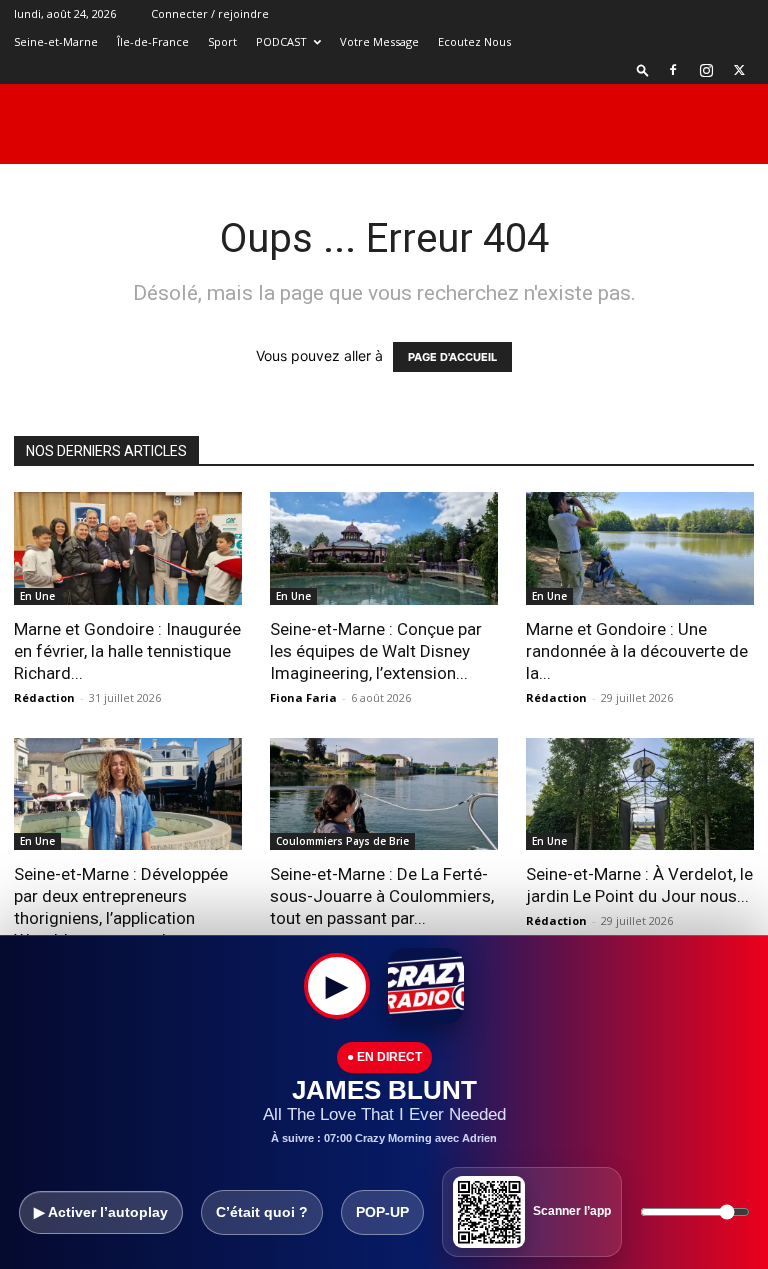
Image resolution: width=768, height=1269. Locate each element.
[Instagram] (706, 70)
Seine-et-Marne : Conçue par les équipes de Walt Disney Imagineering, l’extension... (376, 651)
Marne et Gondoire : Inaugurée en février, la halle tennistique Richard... (127, 651)
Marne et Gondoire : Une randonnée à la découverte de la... (637, 651)
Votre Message (379, 41)
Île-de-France (153, 41)
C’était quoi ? (262, 1212)
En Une (37, 596)
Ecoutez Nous (474, 41)
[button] (643, 69)
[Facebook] (673, 70)
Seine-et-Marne (56, 41)
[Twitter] (739, 70)
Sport (222, 41)
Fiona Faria (303, 697)
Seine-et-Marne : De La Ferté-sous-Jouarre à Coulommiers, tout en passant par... (382, 896)
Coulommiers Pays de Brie (342, 841)
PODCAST (281, 41)
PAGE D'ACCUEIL (452, 357)
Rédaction (44, 697)
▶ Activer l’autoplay (101, 1212)
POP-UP (382, 1212)
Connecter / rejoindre (210, 13)
